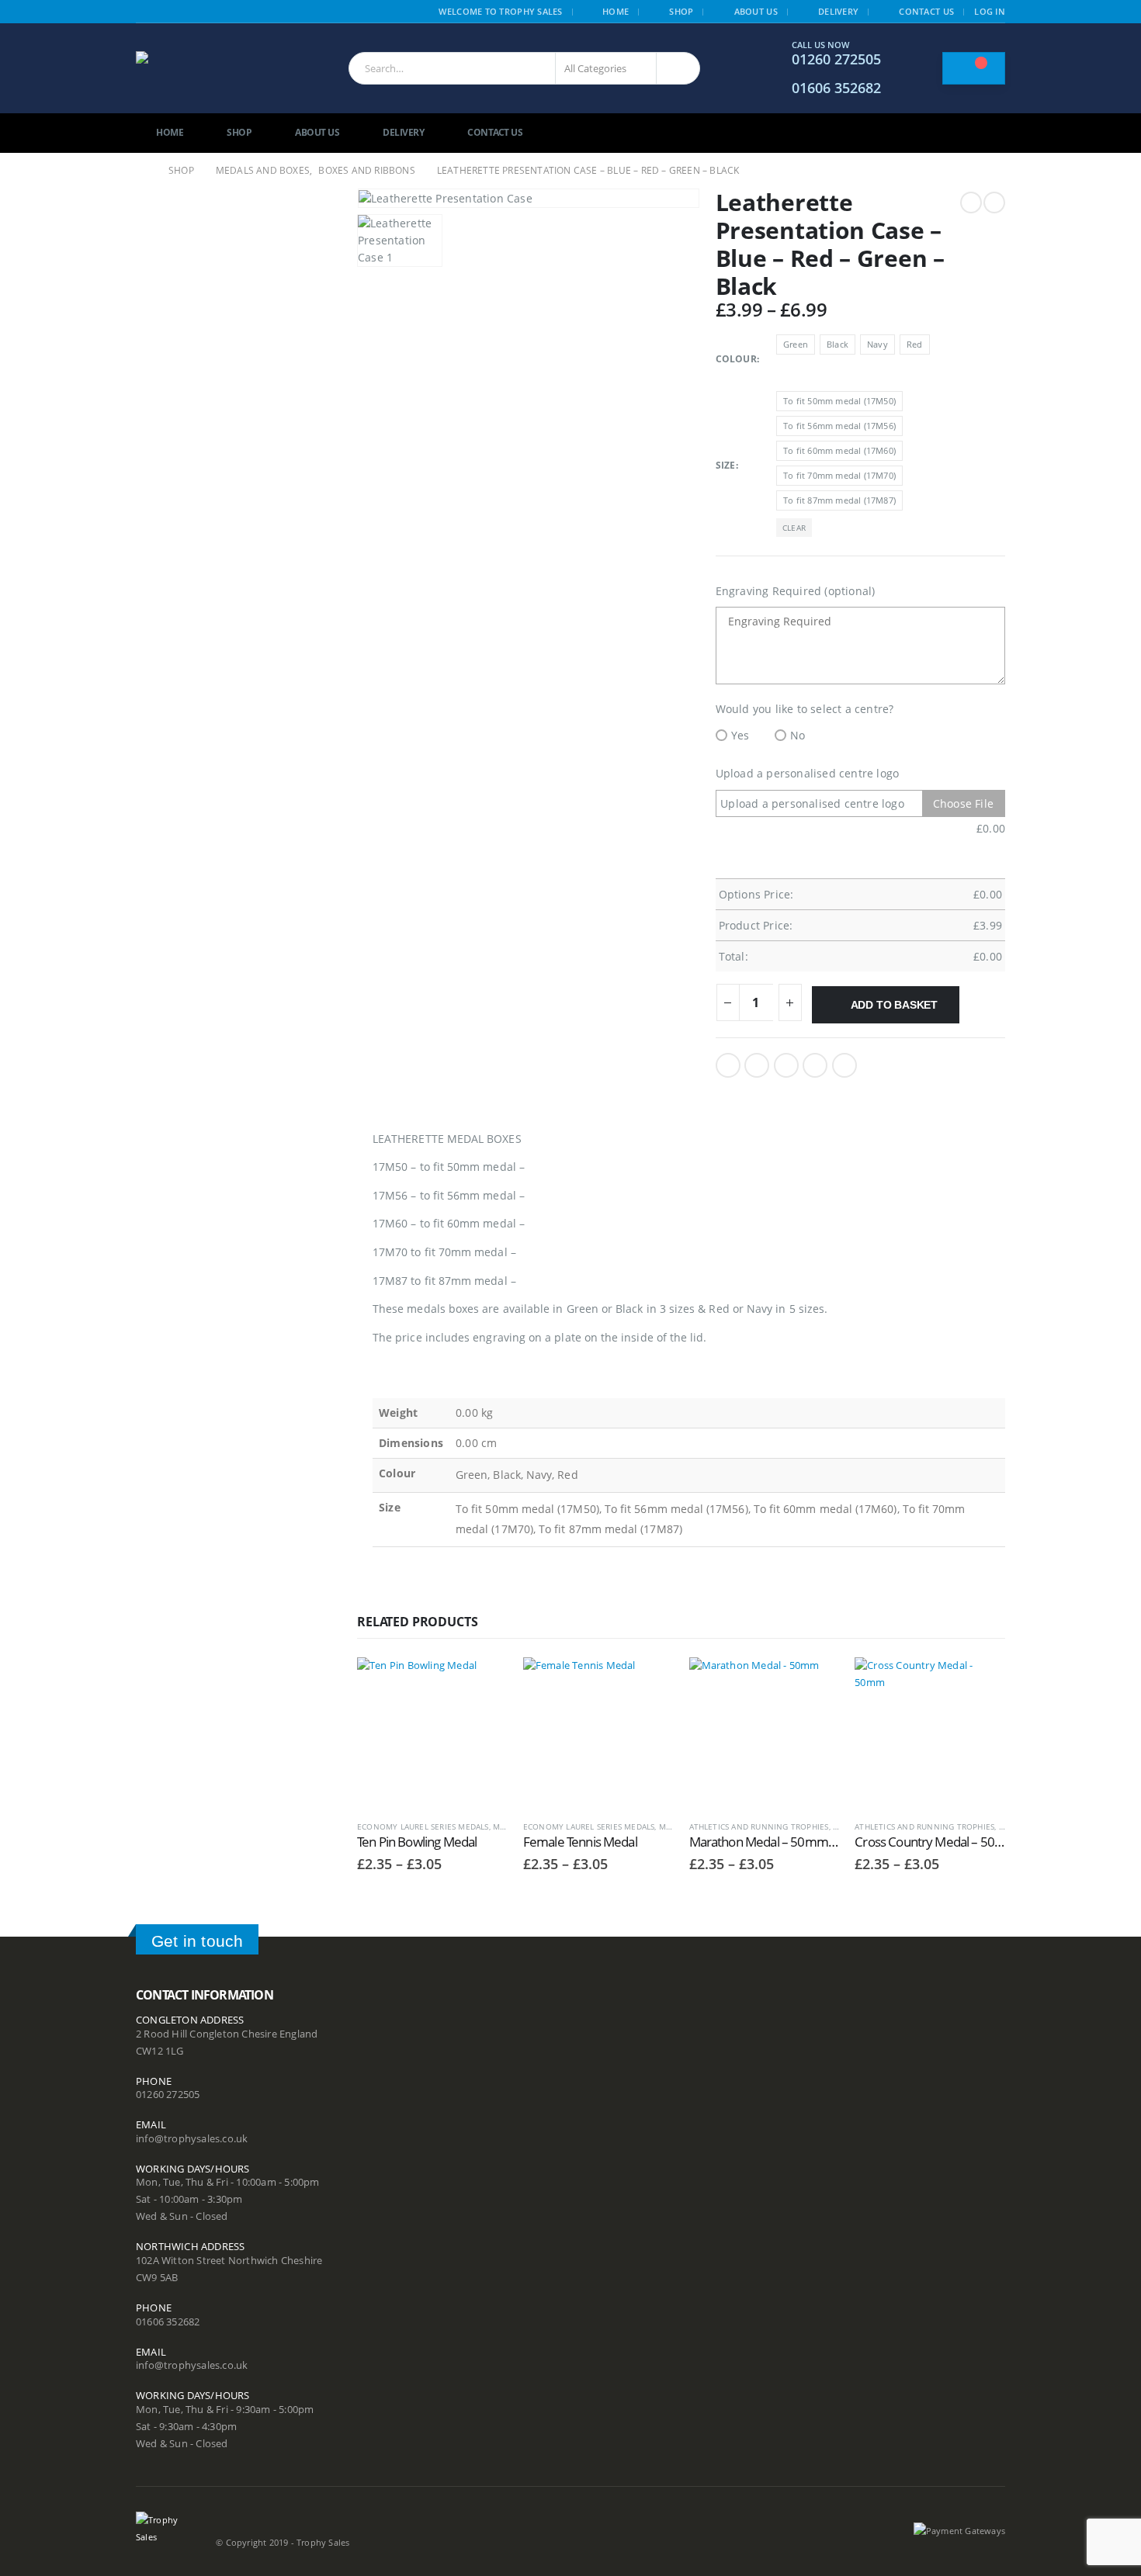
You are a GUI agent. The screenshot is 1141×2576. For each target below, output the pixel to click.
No (798, 735)
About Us (756, 11)
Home (616, 11)
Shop (681, 11)
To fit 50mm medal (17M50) (839, 401)
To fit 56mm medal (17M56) (839, 426)
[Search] (678, 68)
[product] (432, 1733)
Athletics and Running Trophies (759, 1826)
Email (844, 1065)
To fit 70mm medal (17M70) (839, 475)
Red (915, 344)
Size (726, 465)
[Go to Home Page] (141, 171)
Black (838, 344)
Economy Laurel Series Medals (423, 1826)
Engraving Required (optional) (796, 591)
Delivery (838, 11)
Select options (482, 1683)
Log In (990, 11)
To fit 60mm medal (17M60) (839, 450)
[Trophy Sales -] (214, 69)
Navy (877, 344)
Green (796, 344)
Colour (736, 359)
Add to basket (894, 1005)
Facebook (728, 1065)
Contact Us (926, 11)
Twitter (757, 1065)
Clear (794, 528)
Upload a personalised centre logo (808, 773)
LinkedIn (786, 1065)
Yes (740, 735)
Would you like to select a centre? (805, 709)
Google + (815, 1065)
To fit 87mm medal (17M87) (839, 500)
